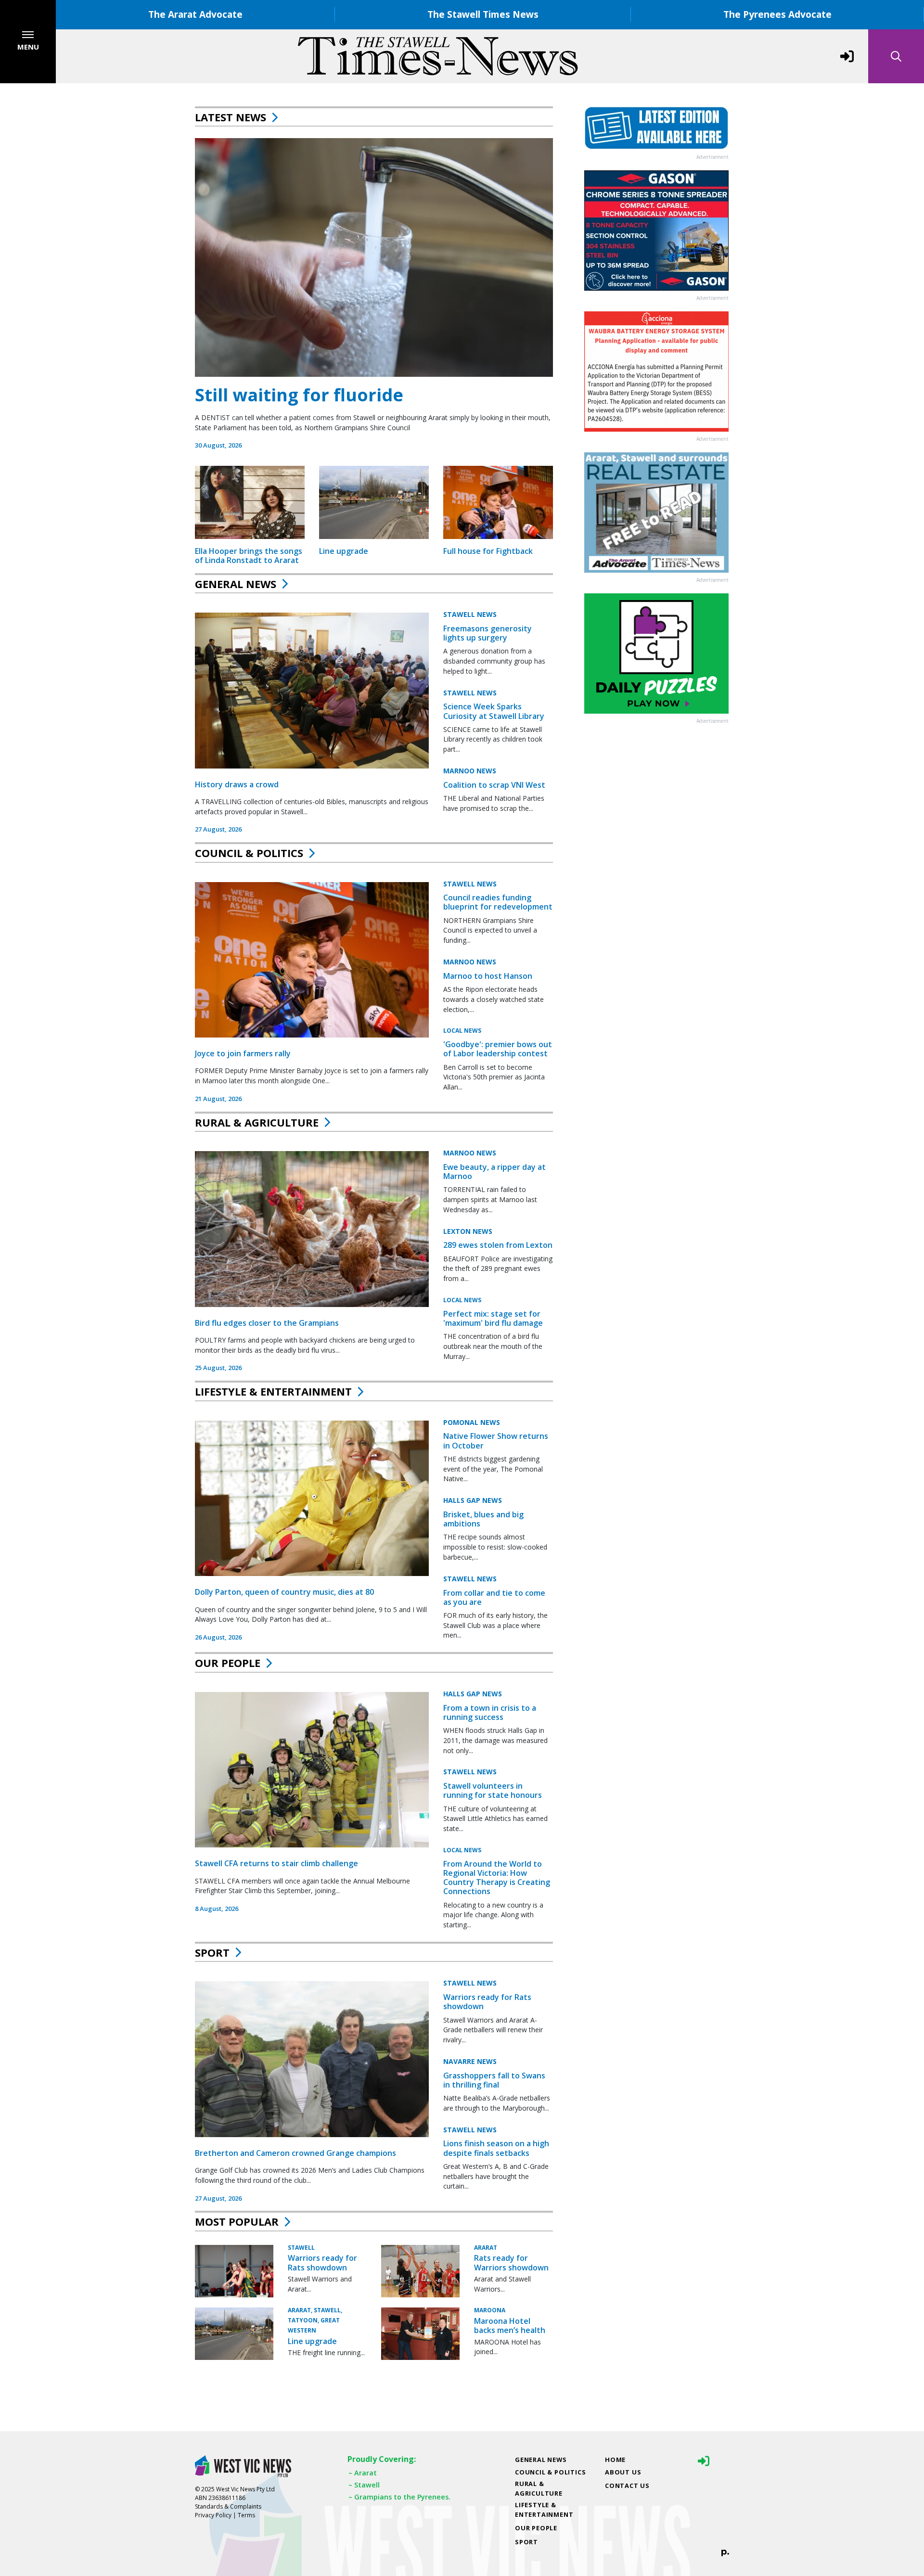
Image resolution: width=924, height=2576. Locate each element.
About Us (623, 2472)
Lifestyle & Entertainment (273, 1391)
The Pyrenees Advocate (777, 14)
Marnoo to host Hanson (488, 976)
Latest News (231, 117)
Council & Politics (249, 853)
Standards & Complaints (228, 2506)
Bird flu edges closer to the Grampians (267, 1323)
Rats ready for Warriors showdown (511, 2262)
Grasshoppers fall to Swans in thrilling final (494, 2080)
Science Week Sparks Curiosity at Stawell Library (494, 711)
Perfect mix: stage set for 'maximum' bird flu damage (493, 1318)
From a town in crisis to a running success (490, 1712)
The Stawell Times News (483, 14)
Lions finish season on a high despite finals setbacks (496, 2148)
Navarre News (470, 2061)
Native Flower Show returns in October (496, 1441)
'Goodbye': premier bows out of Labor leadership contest (498, 1049)
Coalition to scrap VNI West (494, 785)
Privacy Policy (213, 2515)
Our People (228, 1663)
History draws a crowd (237, 784)
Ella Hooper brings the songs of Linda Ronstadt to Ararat (249, 556)
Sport (212, 1952)
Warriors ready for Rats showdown (487, 2002)
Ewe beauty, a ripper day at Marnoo (494, 1172)
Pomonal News (472, 1422)
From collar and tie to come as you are (494, 1597)
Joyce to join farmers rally (243, 1053)
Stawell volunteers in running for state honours (493, 1790)
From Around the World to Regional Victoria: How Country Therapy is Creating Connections (497, 1878)
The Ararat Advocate (195, 14)
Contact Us (627, 2486)
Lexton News (468, 1231)
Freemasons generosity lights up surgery (488, 633)
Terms (246, 2515)
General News (236, 584)
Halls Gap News (473, 1500)
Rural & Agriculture (257, 1122)
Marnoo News (470, 771)
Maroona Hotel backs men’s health (510, 2326)
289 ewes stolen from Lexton (498, 1245)
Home (615, 2460)
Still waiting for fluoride (299, 395)
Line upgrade (344, 551)
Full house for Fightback (488, 551)
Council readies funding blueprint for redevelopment (498, 902)
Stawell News (470, 614)
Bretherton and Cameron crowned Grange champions (295, 2153)
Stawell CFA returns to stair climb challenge (276, 1863)
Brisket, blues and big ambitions (483, 1519)
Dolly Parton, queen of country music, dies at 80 (284, 1592)
